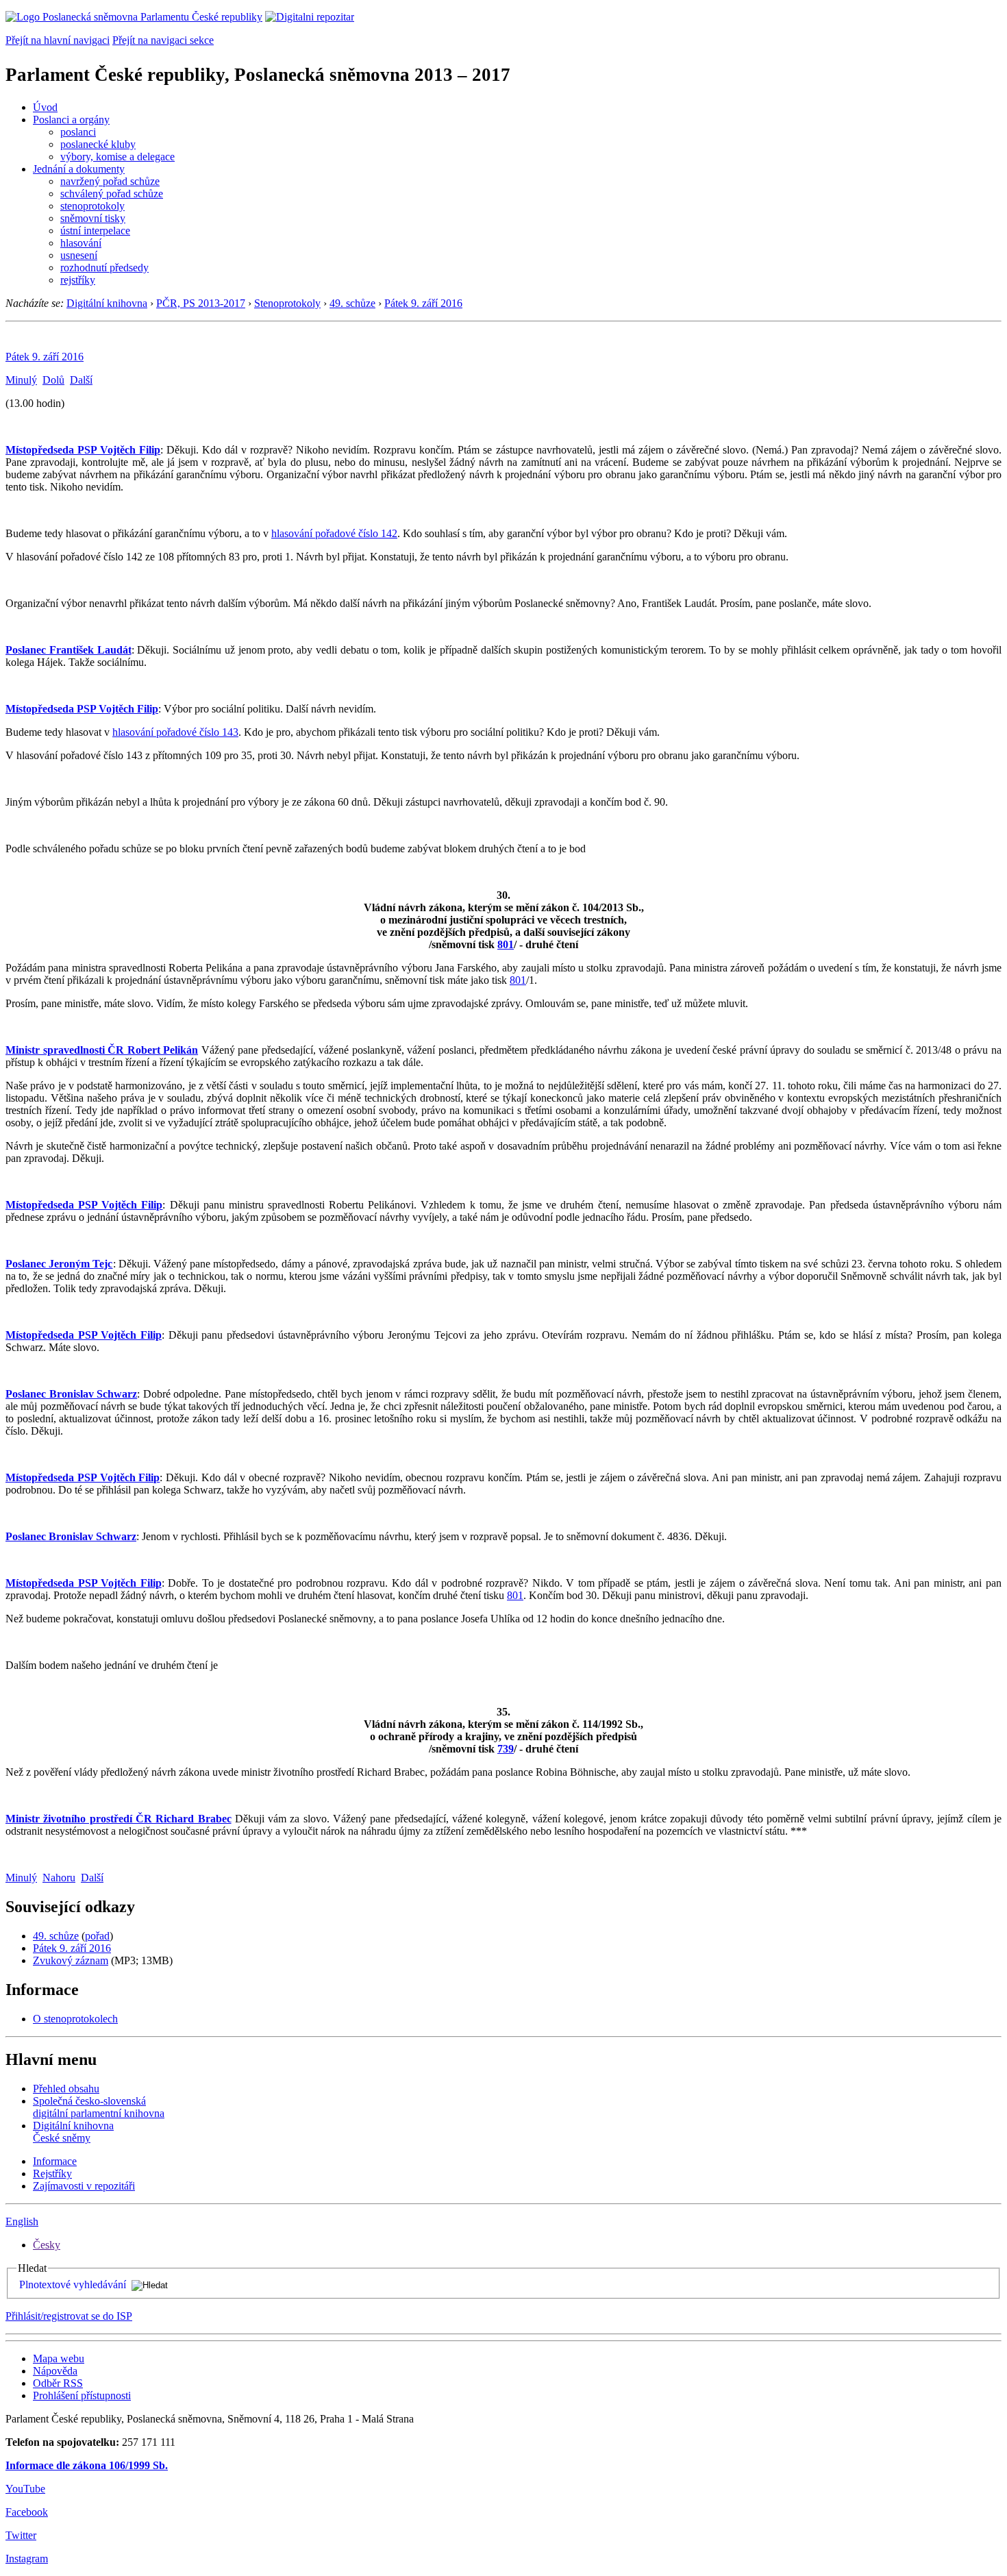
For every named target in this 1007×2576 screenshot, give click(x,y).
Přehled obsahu (66, 2089)
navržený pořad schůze (110, 181)
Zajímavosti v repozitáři (84, 2186)
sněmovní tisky (93, 218)
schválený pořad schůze (112, 194)
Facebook (27, 2512)
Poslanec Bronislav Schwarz (71, 1394)
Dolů (53, 380)
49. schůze (352, 303)
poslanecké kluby (98, 144)
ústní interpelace (95, 231)
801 (506, 944)
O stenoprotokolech (75, 2019)
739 (506, 1749)
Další (81, 380)
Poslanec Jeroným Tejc (59, 1264)
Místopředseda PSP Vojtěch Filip (83, 450)
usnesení (79, 255)
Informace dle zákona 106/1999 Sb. (87, 2465)
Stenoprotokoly (287, 303)
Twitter (21, 2535)
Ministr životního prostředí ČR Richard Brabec (119, 1819)
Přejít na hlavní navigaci (58, 40)
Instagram (27, 2559)
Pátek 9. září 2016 (423, 303)
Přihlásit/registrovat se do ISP (69, 2316)
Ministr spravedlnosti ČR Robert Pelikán (102, 1050)
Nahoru (59, 1878)
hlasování (81, 243)
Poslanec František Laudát (69, 650)
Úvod (45, 107)
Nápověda (55, 2371)
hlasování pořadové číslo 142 (334, 533)
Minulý (21, 380)
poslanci (78, 132)
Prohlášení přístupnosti (82, 2395)
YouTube (25, 2489)
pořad (97, 1936)
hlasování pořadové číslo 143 (175, 732)
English (22, 2221)
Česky (47, 2245)
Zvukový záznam (71, 1960)
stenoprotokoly (92, 206)
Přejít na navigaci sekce (163, 40)
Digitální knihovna (107, 303)
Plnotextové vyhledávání (73, 2284)
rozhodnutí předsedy (104, 268)
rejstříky (78, 280)
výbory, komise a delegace (117, 157)
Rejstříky (52, 2173)
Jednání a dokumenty (79, 169)
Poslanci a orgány (71, 120)
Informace (55, 2161)
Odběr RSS (58, 2383)
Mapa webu (59, 2358)
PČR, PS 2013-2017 (201, 303)
